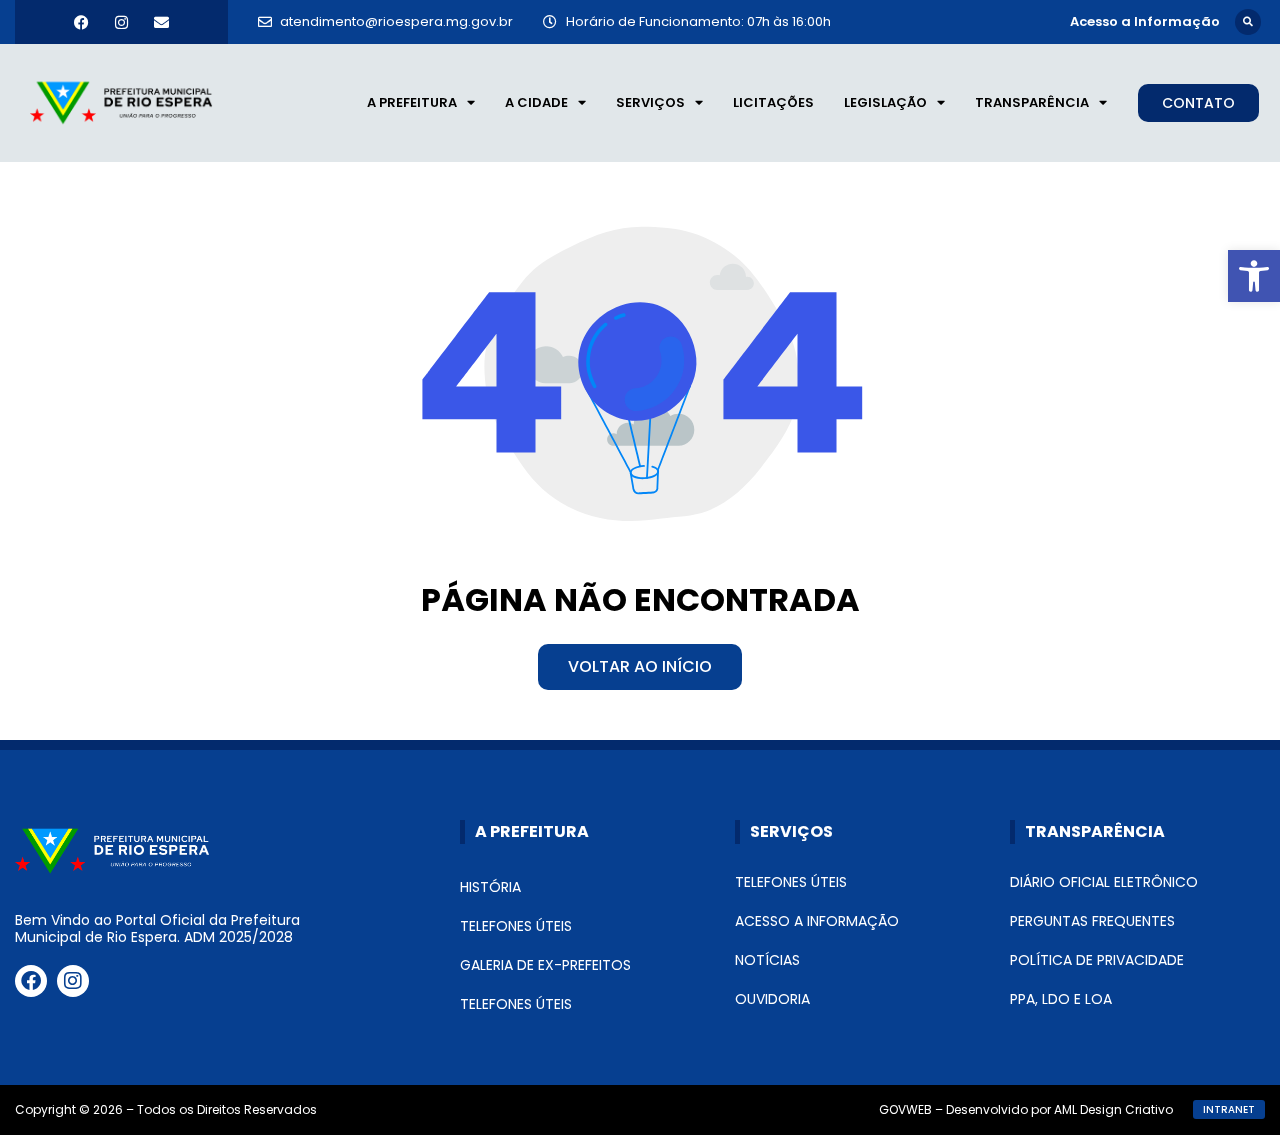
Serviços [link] (650, 102)
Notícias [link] (767, 960)
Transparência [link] (1032, 102)
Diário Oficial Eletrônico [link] (1104, 882)
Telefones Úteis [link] (516, 926)
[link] (1254, 276)
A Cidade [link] (536, 102)
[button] (1248, 22)
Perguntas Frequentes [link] (1092, 921)
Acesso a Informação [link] (817, 921)
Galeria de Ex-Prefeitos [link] (545, 965)
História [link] (490, 887)
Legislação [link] (885, 102)
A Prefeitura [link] (412, 102)
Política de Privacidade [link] (1097, 960)
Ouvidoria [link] (772, 999)
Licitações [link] (773, 102)
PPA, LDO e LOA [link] (1061, 999)
